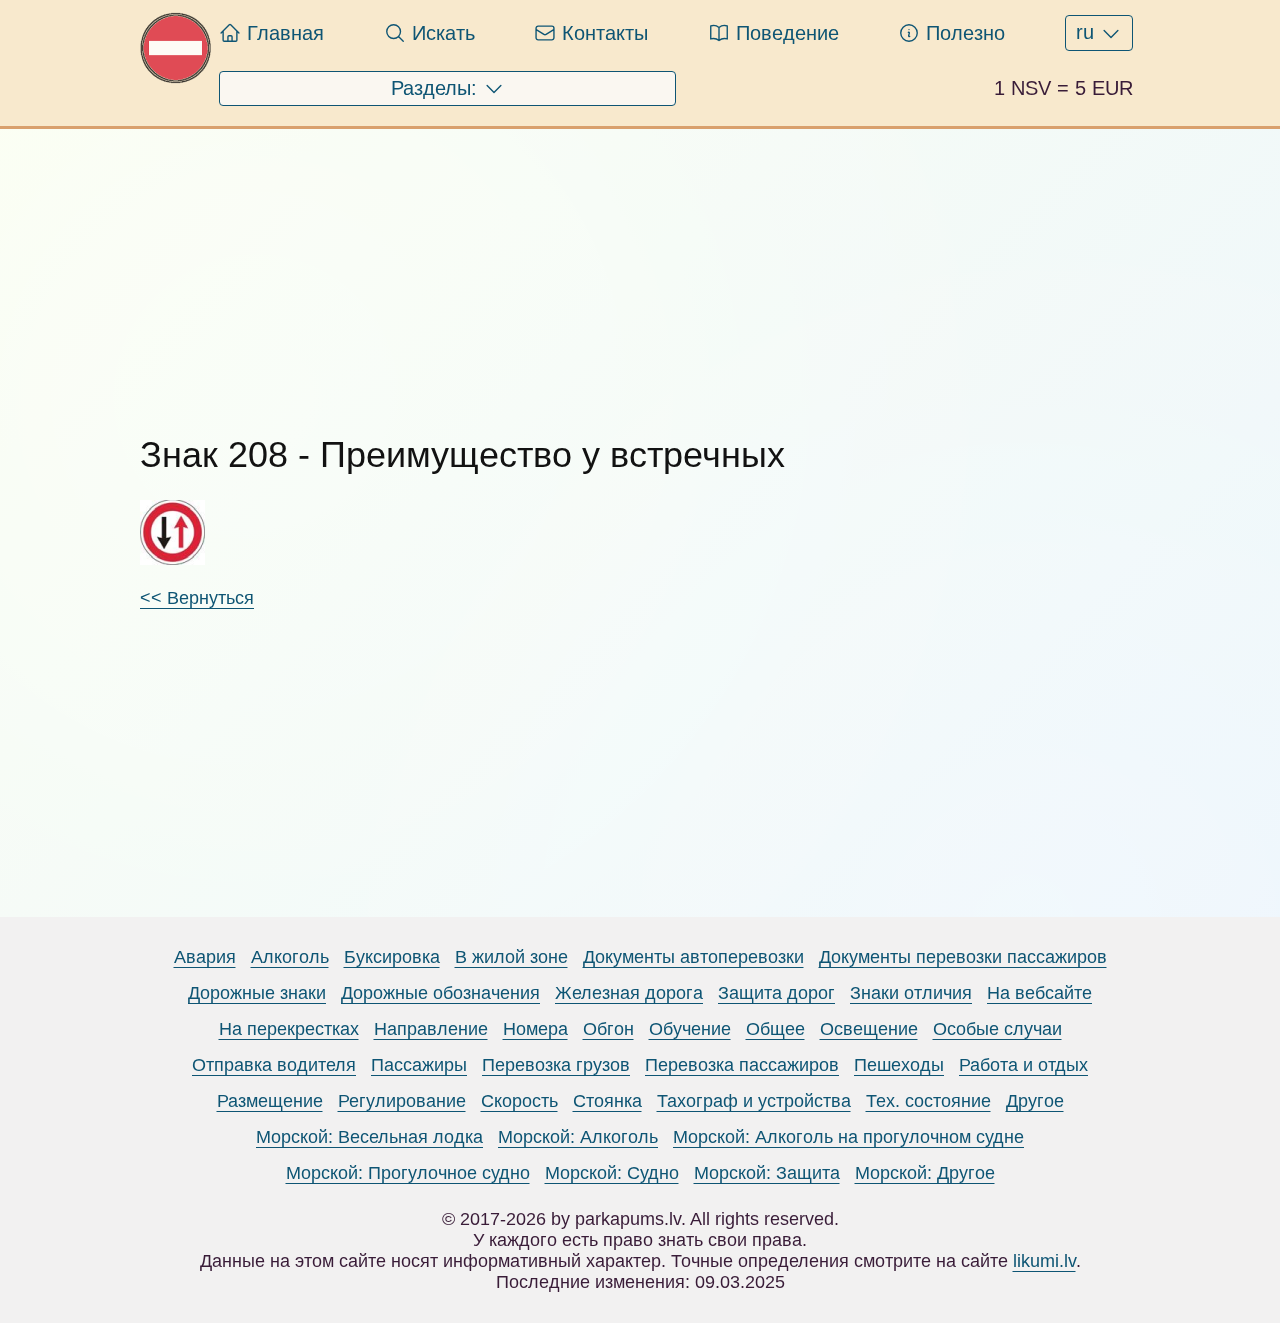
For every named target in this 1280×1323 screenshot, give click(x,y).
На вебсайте (1039, 993)
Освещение (869, 1029)
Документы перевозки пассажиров (963, 957)
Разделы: (437, 88)
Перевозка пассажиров (742, 1065)
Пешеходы (899, 1065)
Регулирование (402, 1101)
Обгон (608, 1029)
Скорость (519, 1101)
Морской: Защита (767, 1173)
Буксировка (392, 957)
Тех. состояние (928, 1101)
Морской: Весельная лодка (369, 1137)
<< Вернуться (197, 598)
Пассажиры (419, 1065)
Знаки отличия (911, 993)
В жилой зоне (511, 957)
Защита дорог (776, 993)
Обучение (690, 1029)
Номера (535, 1029)
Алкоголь (290, 957)
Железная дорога (629, 993)
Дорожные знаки (257, 993)
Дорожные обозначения (440, 993)
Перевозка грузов (556, 1065)
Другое (1035, 1101)
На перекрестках (289, 1029)
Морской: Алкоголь (578, 1137)
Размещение (270, 1101)
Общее (775, 1029)
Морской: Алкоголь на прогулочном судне (848, 1137)
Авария (205, 957)
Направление (431, 1029)
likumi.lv (1044, 1261)
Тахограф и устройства (754, 1101)
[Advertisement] (640, 269)
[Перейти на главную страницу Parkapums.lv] (176, 78)
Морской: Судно (612, 1173)
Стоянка (607, 1101)
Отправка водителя (274, 1065)
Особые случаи (997, 1029)
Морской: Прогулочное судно (408, 1173)
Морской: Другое (925, 1173)
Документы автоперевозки (693, 957)
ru (1088, 32)
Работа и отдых (1023, 1065)
